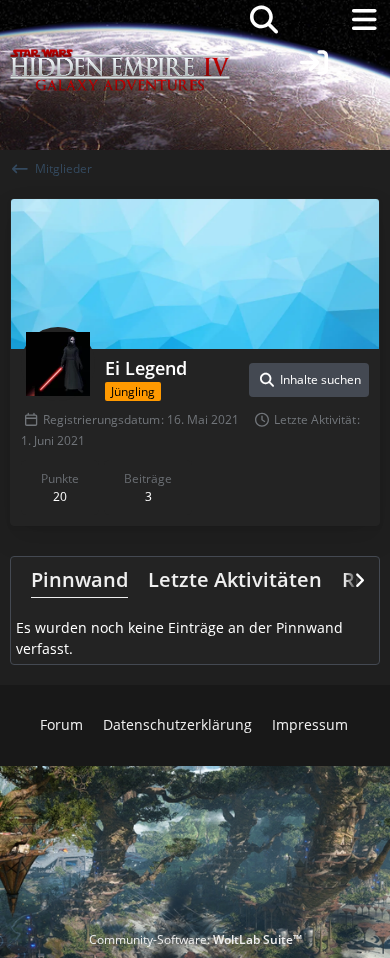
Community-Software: (195, 939)
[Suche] (264, 20)
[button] (309, 380)
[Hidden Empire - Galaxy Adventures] (120, 20)
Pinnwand (79, 579)
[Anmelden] (314, 63)
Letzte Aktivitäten (235, 579)
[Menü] (364, 20)
